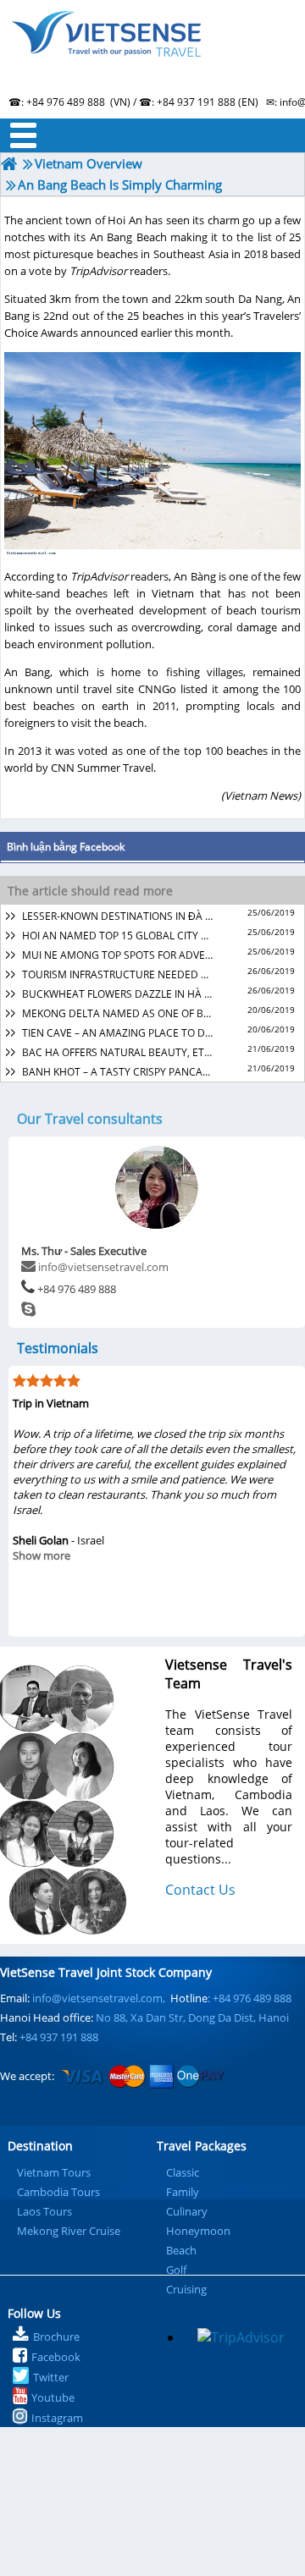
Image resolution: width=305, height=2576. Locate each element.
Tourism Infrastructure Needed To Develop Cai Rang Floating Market (118, 974)
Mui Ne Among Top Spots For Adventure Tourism (118, 955)
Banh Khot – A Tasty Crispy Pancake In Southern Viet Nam (118, 1072)
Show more (42, 1555)
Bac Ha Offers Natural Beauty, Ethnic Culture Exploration (118, 1052)
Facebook (56, 2357)
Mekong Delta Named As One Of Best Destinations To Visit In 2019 (118, 1013)
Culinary (187, 2211)
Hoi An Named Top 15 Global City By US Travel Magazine (118, 936)
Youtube (53, 2397)
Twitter (51, 2377)
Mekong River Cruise (69, 2231)
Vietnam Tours (54, 2172)
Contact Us (200, 1890)
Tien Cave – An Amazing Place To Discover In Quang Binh (118, 1033)
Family (183, 2192)
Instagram (57, 2418)
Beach (181, 2250)
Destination (40, 2146)
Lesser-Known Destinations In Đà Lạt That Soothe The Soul (118, 916)
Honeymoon (198, 2231)
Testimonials (58, 1348)
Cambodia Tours (58, 2192)
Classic (183, 2172)
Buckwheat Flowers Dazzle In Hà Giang (118, 994)
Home (152, 55)
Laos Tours (44, 2211)
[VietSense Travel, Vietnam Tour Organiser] (9, 164)
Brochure (56, 2337)
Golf (176, 2270)
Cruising (186, 2289)
